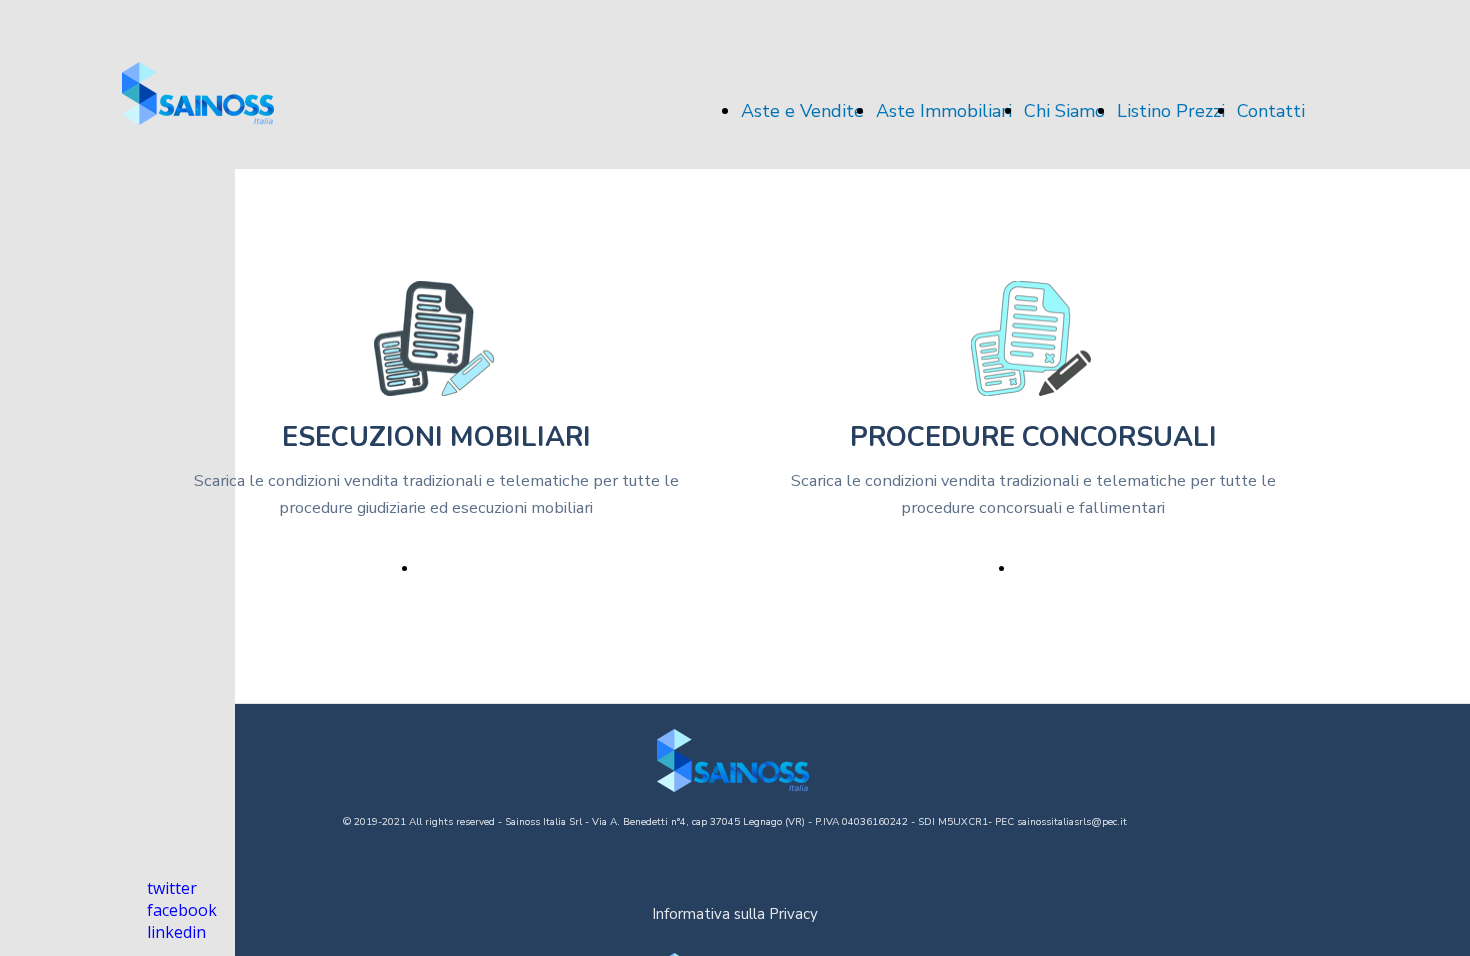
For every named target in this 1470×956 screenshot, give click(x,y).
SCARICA (453, 568)
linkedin (176, 932)
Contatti (1271, 111)
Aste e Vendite (802, 111)
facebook (182, 910)
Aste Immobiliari (944, 111)
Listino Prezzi (1171, 111)
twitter (172, 888)
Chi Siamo (1064, 111)
